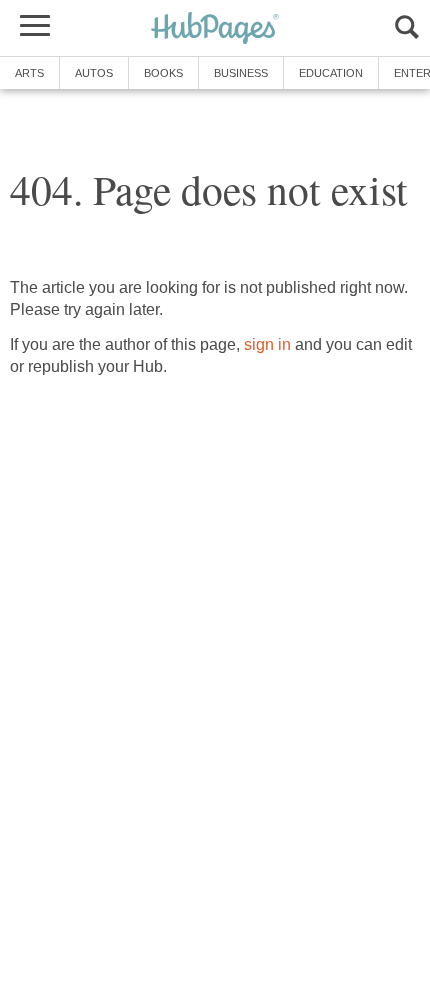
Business (241, 73)
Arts (29, 73)
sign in (267, 344)
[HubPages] (215, 29)
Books (163, 73)
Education (331, 73)
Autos (94, 73)
